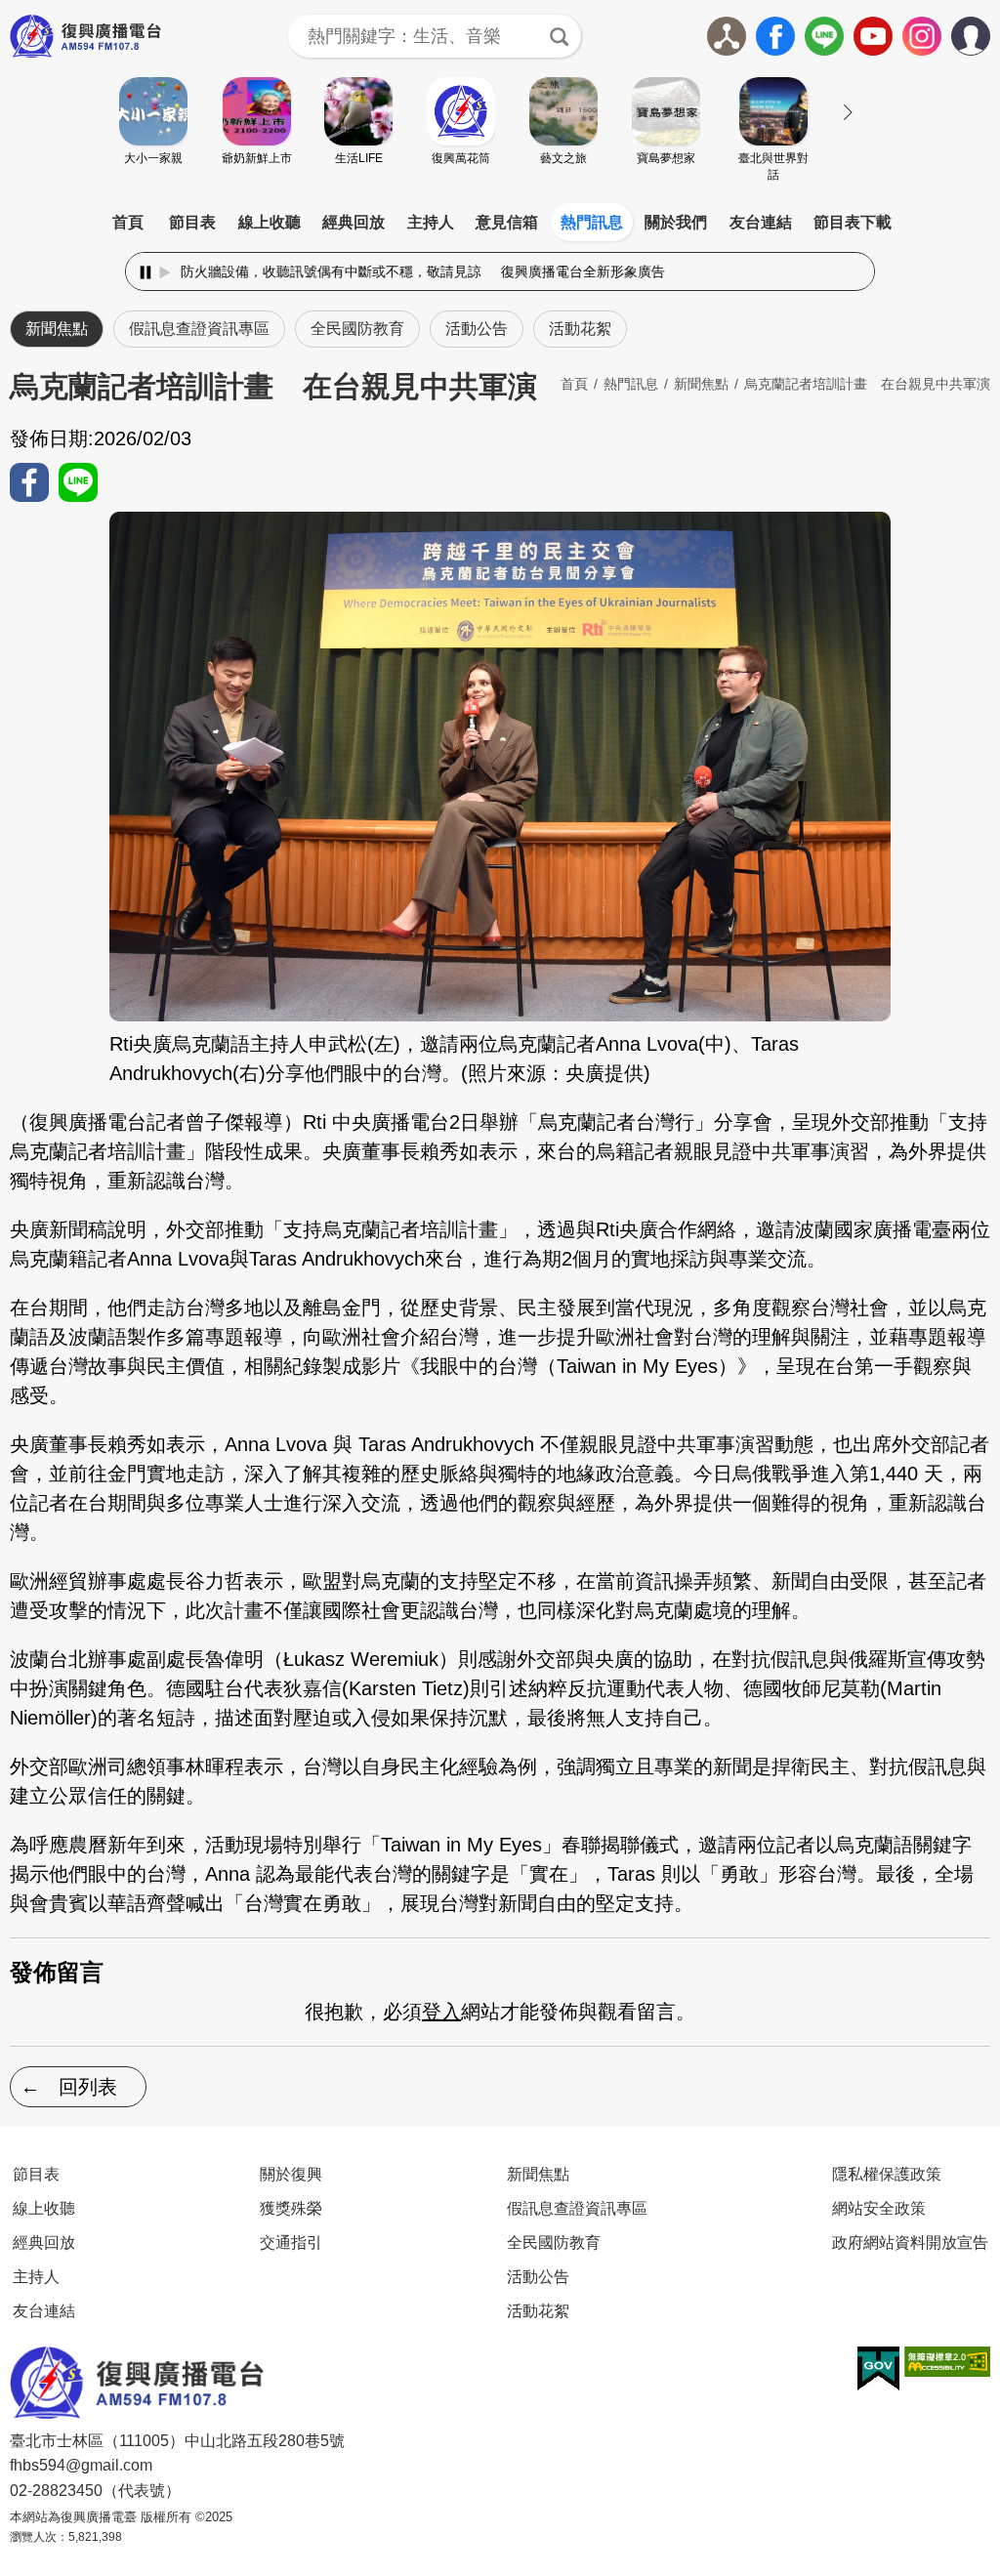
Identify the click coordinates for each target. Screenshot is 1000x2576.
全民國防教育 (357, 329)
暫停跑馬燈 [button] (146, 272)
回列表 (88, 2087)
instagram (922, 36)
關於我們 (676, 222)
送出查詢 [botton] (560, 36)
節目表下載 (853, 222)
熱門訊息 (592, 222)
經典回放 (354, 222)
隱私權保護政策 (887, 2174)
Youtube (873, 36)
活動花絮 (580, 329)
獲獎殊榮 (291, 2208)
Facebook (775, 36)
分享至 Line (78, 482)
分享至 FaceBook (29, 482)
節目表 (192, 222)
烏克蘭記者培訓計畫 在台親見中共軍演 (867, 384)
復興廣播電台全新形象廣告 (500, 271)
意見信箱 (507, 222)
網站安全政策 (879, 2208)
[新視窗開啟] (878, 2369)
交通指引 (291, 2242)
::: (500, 199)
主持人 (431, 222)
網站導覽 (727, 36)
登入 (441, 2012)
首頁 (128, 222)
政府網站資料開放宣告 (910, 2242)
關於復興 (291, 2174)
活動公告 (477, 329)
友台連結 (761, 222)
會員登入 (990, 32)
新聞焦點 (57, 329)
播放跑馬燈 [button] (165, 272)
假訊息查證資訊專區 (199, 329)
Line (824, 36)
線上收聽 (270, 222)
